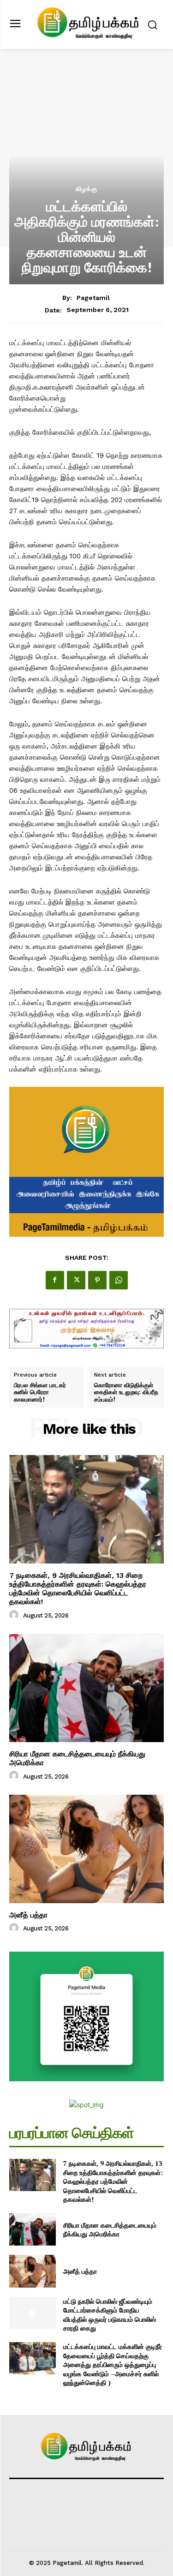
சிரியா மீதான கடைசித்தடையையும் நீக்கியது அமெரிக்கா (110, 2230)
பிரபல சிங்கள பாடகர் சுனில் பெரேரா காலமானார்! (40, 1393)
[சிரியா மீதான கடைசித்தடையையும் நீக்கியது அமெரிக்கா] (86, 1688)
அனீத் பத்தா (28, 1915)
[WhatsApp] (119, 1280)
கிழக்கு (86, 189)
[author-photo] (15, 1615)
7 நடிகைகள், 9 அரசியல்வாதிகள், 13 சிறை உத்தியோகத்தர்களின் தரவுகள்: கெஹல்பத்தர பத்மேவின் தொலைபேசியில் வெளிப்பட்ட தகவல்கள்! (78, 1589)
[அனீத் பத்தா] (86, 1849)
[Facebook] (55, 1280)
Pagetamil (93, 298)
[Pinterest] (97, 1280)
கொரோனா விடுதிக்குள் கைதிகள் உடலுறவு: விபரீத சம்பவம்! (126, 1393)
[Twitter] (76, 1280)
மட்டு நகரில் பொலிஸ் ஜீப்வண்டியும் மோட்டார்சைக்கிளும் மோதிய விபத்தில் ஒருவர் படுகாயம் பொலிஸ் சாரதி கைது (110, 2315)
